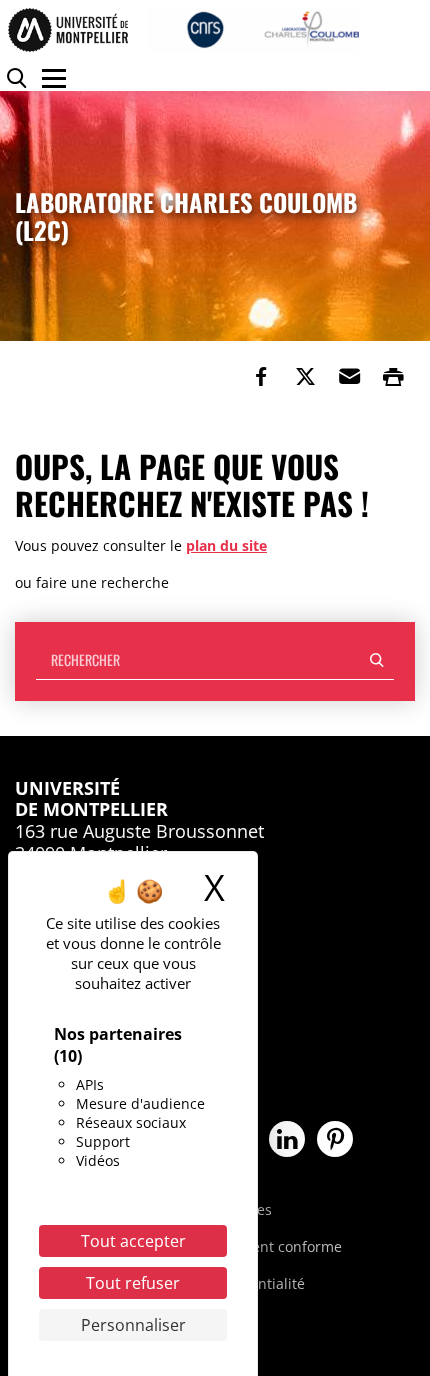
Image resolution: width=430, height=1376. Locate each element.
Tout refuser (133, 1283)
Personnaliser (133, 1325)
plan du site (226, 545)
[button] (349, 377)
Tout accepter (133, 1241)
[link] (261, 377)
